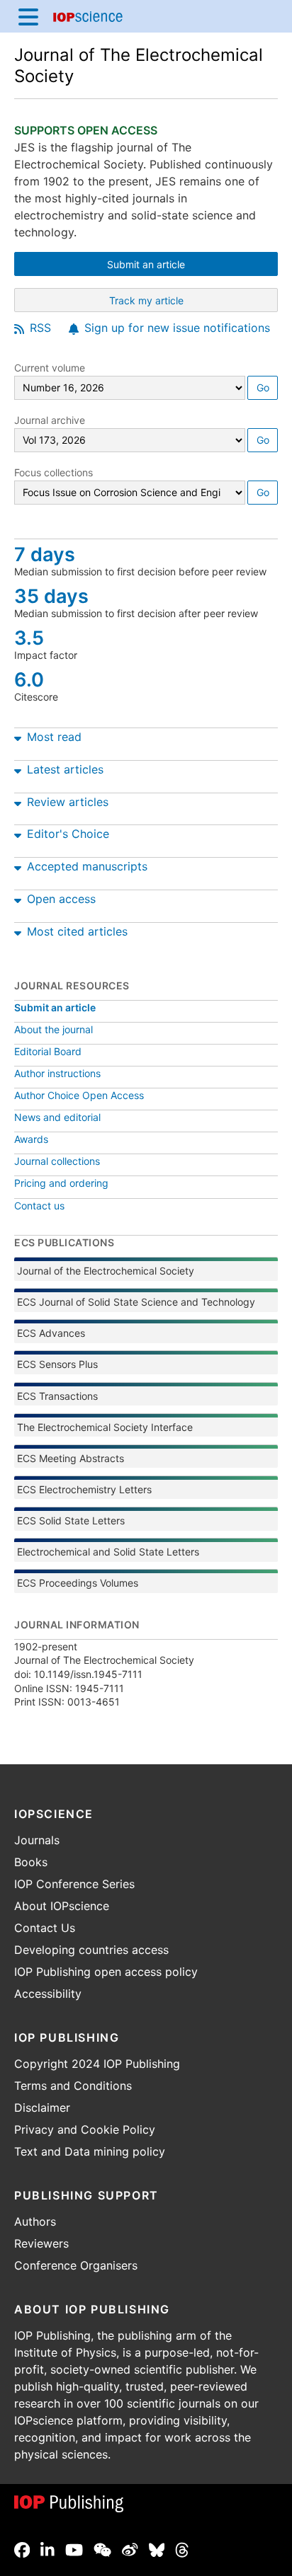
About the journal (54, 1029)
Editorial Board (48, 1051)
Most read (54, 737)
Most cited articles (77, 931)
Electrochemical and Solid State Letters (108, 1552)
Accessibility (48, 1994)
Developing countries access (91, 1950)
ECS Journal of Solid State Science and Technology (136, 1302)
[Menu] (28, 16)
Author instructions (57, 1073)
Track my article (185, 302)
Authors (35, 2221)
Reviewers (41, 2243)
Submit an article (185, 266)
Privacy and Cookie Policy (85, 2129)
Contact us (39, 1206)
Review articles (68, 802)
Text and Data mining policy (90, 2151)
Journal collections (57, 1161)
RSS (40, 328)
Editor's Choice (68, 834)
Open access (61, 899)
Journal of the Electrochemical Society (106, 1271)
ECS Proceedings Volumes (78, 1583)
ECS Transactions (57, 1396)
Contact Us (45, 1928)
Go (263, 387)
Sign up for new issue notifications (177, 328)
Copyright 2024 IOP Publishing (97, 2064)
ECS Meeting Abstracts (71, 1458)
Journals (37, 1840)
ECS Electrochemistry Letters (84, 1489)
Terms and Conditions (73, 2086)
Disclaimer (42, 2108)
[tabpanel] (146, 734)
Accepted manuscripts (87, 866)
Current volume (50, 368)
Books (31, 1862)
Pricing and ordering (61, 1183)
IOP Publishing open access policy (106, 1972)
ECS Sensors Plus (57, 1364)
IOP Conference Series (74, 1884)
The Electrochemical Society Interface (105, 1427)
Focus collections (54, 472)
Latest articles (65, 769)
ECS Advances (51, 1333)
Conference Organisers (76, 2265)
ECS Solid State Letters (71, 1520)
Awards (31, 1139)
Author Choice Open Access (79, 1095)
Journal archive (50, 420)
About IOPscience (62, 1906)
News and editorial (57, 1117)
